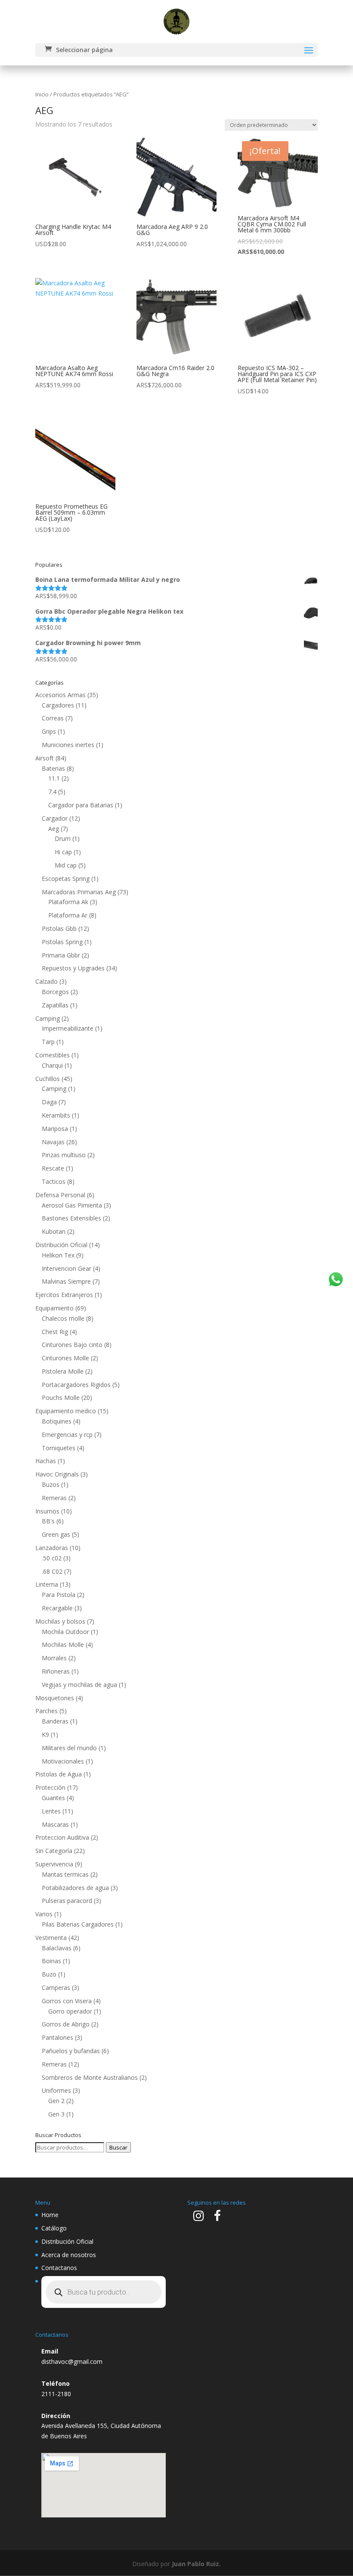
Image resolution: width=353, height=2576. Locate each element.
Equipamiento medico (66, 1411)
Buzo (49, 1974)
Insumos (47, 1511)
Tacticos (54, 1181)
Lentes (51, 1811)
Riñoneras (56, 1671)
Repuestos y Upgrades (73, 968)
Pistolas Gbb (59, 928)
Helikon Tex (58, 1255)
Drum (63, 839)
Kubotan (54, 1231)
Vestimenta (51, 1938)
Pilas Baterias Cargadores (78, 1924)
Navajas (53, 1142)
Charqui (52, 1065)
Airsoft (45, 758)
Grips (49, 731)
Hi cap (63, 852)
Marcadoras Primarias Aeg (79, 892)
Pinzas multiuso (64, 1155)
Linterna (47, 1584)
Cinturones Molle (65, 1358)
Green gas (56, 1534)
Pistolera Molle (63, 1371)
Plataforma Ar (68, 915)
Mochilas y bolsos (60, 1621)
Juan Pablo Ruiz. (196, 2564)
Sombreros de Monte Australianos (90, 2077)
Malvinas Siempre (66, 1281)
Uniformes (56, 2090)
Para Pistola (59, 1595)
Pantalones (57, 2037)
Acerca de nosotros (69, 2255)
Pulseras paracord (67, 1901)
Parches (46, 1711)
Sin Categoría (54, 1851)
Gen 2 (56, 2101)
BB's (48, 1521)
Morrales (54, 1658)
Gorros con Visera (67, 2001)
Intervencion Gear (67, 1268)
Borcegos (55, 992)
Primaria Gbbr (61, 955)
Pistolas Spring (62, 942)
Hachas (46, 1461)
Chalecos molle (63, 1318)
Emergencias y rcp (67, 1435)
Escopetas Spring (66, 879)
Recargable (57, 1608)
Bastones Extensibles (71, 1218)
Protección (50, 1787)
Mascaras (55, 1824)
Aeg (54, 829)
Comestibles (53, 1055)
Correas (53, 718)
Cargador (55, 818)
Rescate (53, 1168)
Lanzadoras (52, 1548)
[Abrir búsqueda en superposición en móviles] (104, 2292)
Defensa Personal (60, 1195)
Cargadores (58, 705)
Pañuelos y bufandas (71, 2051)
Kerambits (56, 1115)
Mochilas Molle (63, 1645)
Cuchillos (48, 1079)
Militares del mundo (69, 1748)
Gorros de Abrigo (66, 2024)
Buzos (51, 1484)
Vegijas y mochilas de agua (79, 1685)
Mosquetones (55, 1698)
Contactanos (59, 2268)
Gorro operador (70, 2011)
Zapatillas (55, 1005)
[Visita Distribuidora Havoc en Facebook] (217, 2218)
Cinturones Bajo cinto (72, 1345)
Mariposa (55, 1129)
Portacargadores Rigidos (76, 1385)
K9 (45, 1734)
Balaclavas (57, 1948)
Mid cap (66, 865)
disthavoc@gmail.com (72, 2361)
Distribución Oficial (61, 1245)
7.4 (52, 792)
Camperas (56, 1988)
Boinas (51, 1961)
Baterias (53, 768)
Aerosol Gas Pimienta (72, 1205)
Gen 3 (56, 2114)
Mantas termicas (65, 1874)
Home (50, 2215)
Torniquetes (59, 1448)
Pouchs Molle (61, 1398)
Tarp (48, 1042)
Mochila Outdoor (65, 1632)
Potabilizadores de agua (75, 1888)
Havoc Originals (57, 1474)
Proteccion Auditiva (62, 1837)
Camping (48, 1018)
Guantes (53, 1798)
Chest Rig (55, 1332)
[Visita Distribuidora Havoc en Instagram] (198, 2218)
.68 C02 (52, 1571)
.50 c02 (52, 1558)
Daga (49, 1102)
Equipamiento (54, 1308)
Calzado (46, 981)
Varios (44, 1914)
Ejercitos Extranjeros (64, 1295)
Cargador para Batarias (81, 805)
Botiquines (57, 1421)
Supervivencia (54, 1864)
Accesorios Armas (60, 695)
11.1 (54, 778)
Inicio (42, 94)
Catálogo (54, 2228)
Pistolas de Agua (59, 1774)
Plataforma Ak (68, 902)
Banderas (55, 1721)
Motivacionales (63, 1761)
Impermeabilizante (68, 1028)
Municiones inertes (68, 745)
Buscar (118, 2147)
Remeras (54, 1498)
